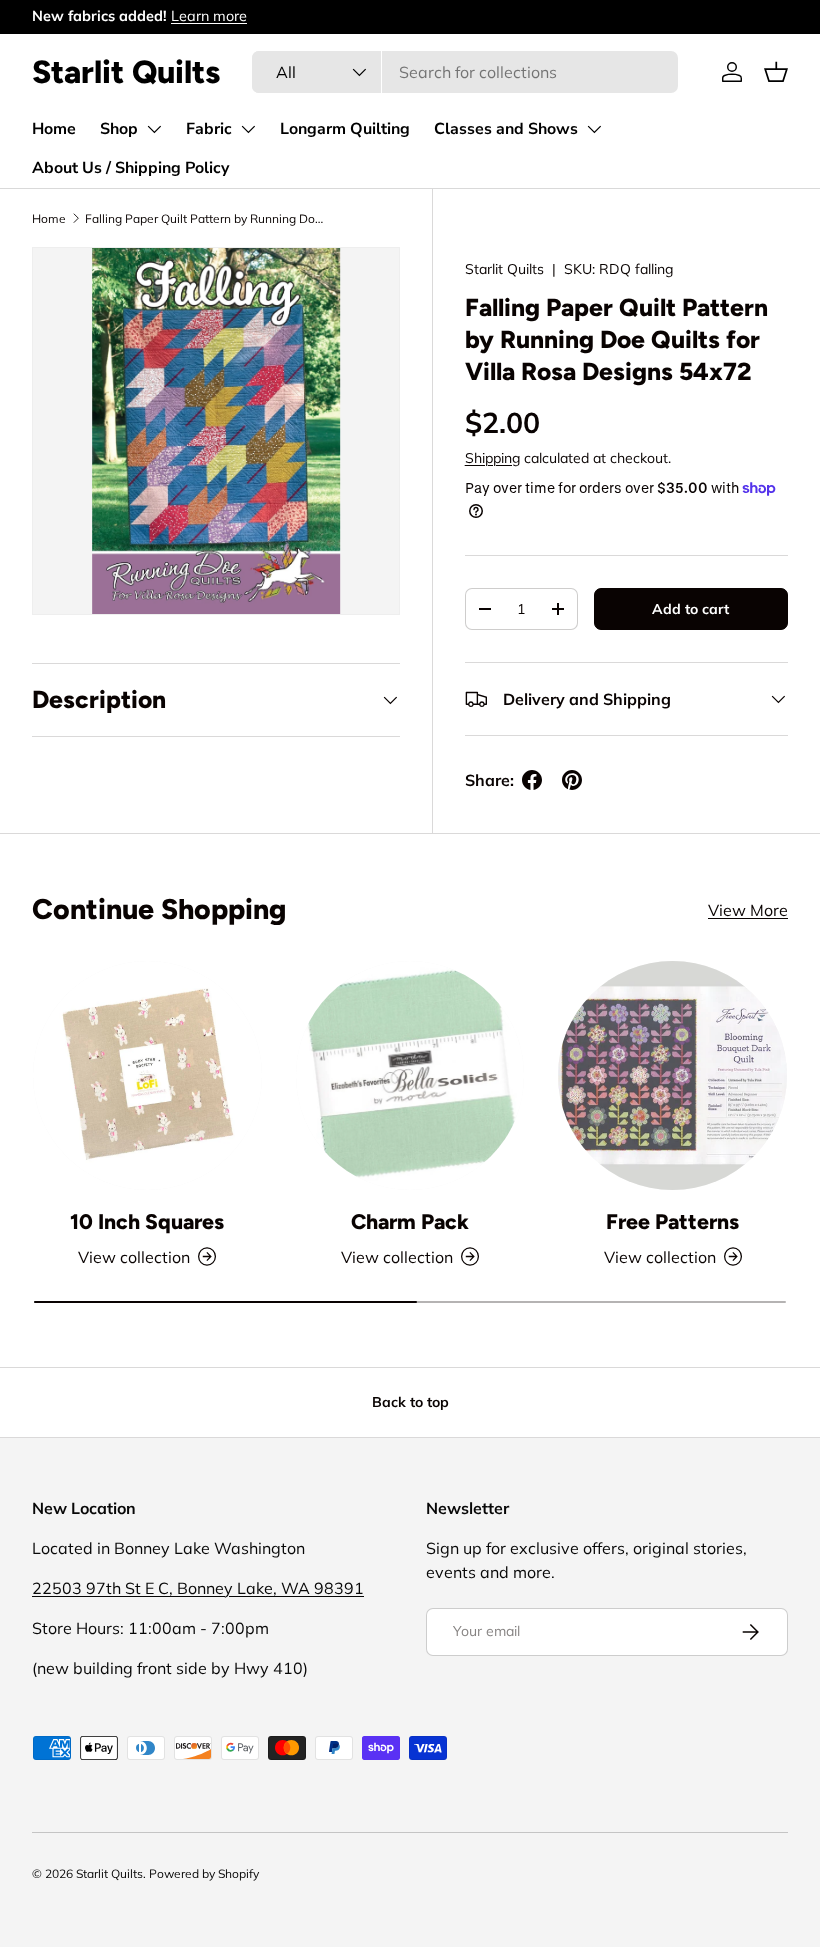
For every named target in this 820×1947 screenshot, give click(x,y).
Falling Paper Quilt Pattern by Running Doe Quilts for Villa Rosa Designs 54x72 (205, 218)
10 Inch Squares (147, 1221)
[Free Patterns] (672, 1075)
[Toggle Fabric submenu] (248, 129)
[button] (776, 72)
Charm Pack (410, 1221)
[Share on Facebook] (532, 780)
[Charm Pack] (410, 1075)
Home (54, 129)
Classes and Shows (506, 129)
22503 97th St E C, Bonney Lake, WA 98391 (198, 1588)
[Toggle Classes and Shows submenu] (594, 129)
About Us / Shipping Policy (130, 168)
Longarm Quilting (345, 129)
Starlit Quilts (504, 269)
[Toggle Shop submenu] (154, 129)
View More (748, 910)
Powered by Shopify (204, 1873)
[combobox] (465, 72)
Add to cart (690, 609)
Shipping (492, 458)
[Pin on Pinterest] (572, 780)
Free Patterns (672, 1221)
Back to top (410, 1402)
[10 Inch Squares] (147, 1075)
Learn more (209, 16)
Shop (119, 129)
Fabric (209, 129)
